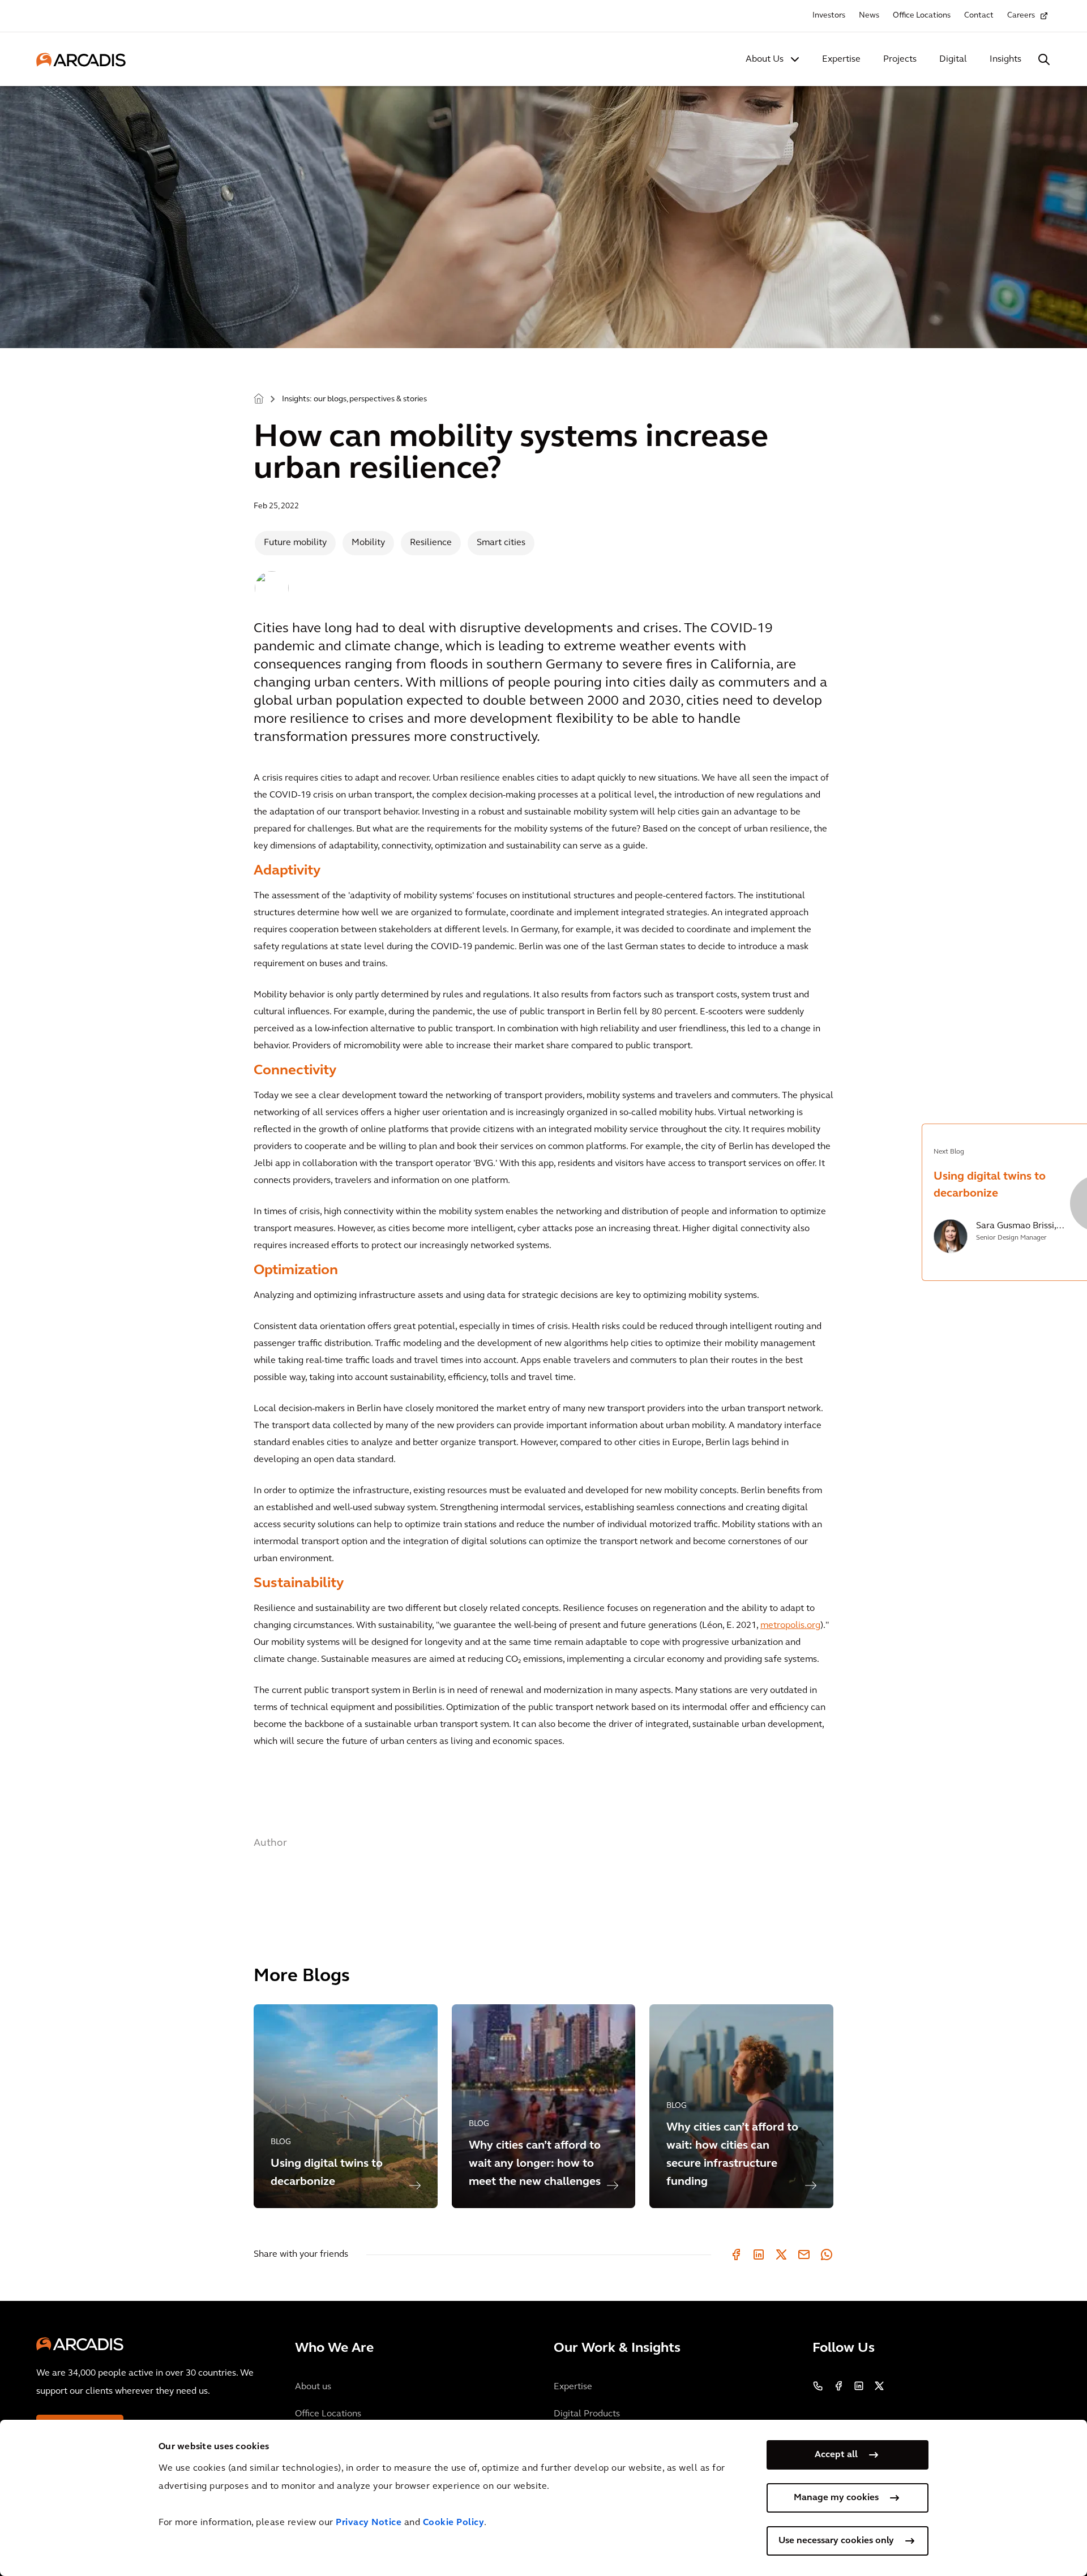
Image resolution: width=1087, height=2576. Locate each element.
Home (259, 398)
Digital (953, 59)
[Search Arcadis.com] (1044, 59)
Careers (1021, 16)
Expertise (841, 59)
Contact (979, 16)
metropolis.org (790, 1626)
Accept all (836, 2455)
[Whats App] (827, 2254)
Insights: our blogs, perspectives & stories (354, 399)
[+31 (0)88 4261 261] (818, 2386)
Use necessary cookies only (836, 2541)
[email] (804, 2254)
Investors (829, 16)
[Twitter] (781, 2254)
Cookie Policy (454, 2523)
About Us (765, 59)
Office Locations (922, 16)
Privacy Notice (369, 2523)
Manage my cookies (836, 2498)
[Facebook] (736, 2254)
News (869, 16)
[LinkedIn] (759, 2254)
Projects (900, 59)
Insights (1005, 59)
